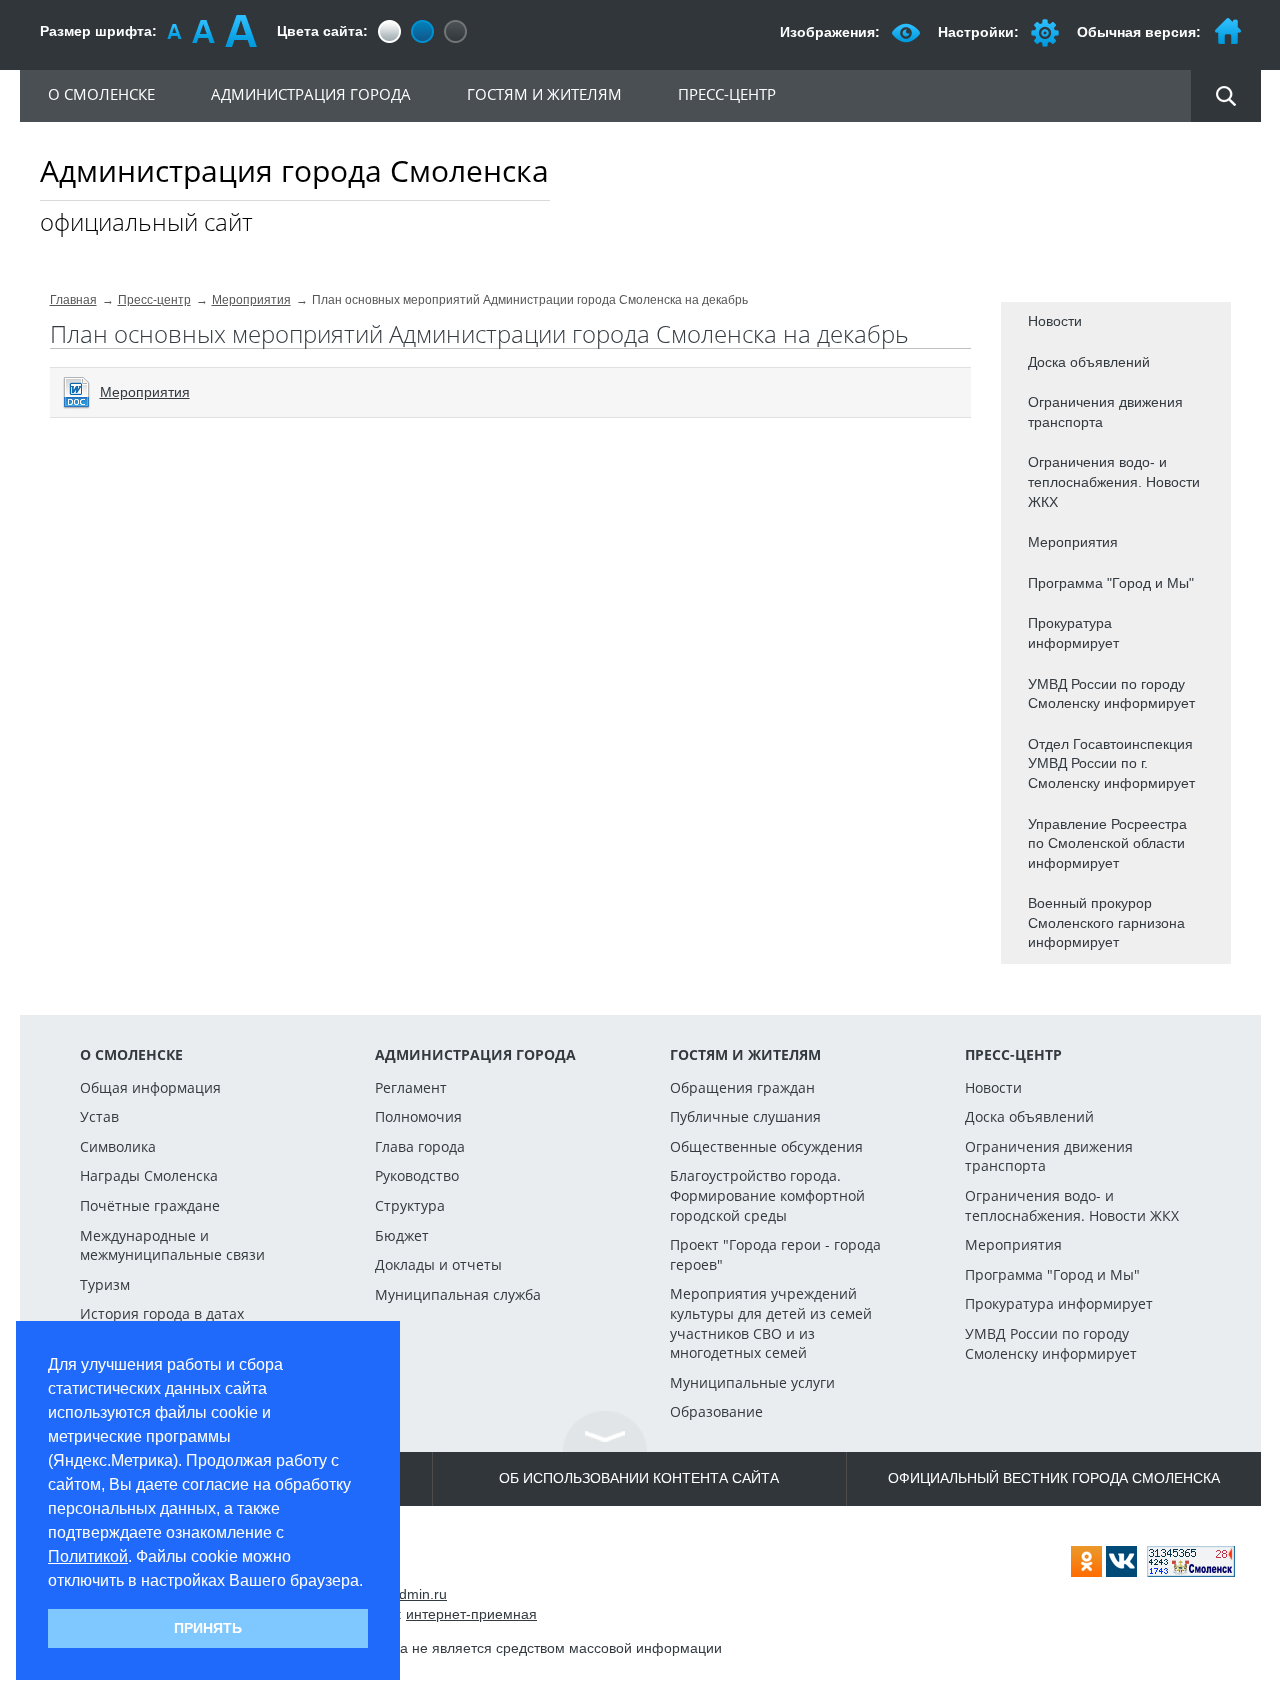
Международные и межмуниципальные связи (172, 1245)
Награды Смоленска (149, 1175)
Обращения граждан (742, 1087)
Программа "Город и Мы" (1111, 583)
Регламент (411, 1087)
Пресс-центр (154, 300)
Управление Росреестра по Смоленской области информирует (1107, 843)
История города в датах (162, 1313)
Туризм (105, 1284)
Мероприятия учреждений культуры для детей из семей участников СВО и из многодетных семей (771, 1323)
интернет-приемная (471, 1614)
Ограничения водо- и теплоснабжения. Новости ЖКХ (1114, 481)
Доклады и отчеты (438, 1264)
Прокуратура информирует (1073, 633)
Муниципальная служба (458, 1294)
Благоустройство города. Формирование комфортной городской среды (767, 1195)
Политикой (88, 1556)
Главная (73, 300)
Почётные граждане (150, 1205)
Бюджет (402, 1235)
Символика (118, 1146)
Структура (410, 1205)
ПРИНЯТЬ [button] (208, 1628)
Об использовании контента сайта (639, 1478)
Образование (716, 1411)
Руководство (417, 1175)
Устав (99, 1116)
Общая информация (150, 1087)
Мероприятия (251, 300)
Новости (1055, 321)
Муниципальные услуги (752, 1382)
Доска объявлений (1089, 362)
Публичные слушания (745, 1116)
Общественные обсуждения (766, 1146)
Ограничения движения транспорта (1105, 412)
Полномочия (418, 1116)
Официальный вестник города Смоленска (1054, 1478)
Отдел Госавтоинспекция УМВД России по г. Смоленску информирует (1111, 763)
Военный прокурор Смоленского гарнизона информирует (1106, 922)
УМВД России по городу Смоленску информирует (1111, 694)
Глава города (420, 1146)
